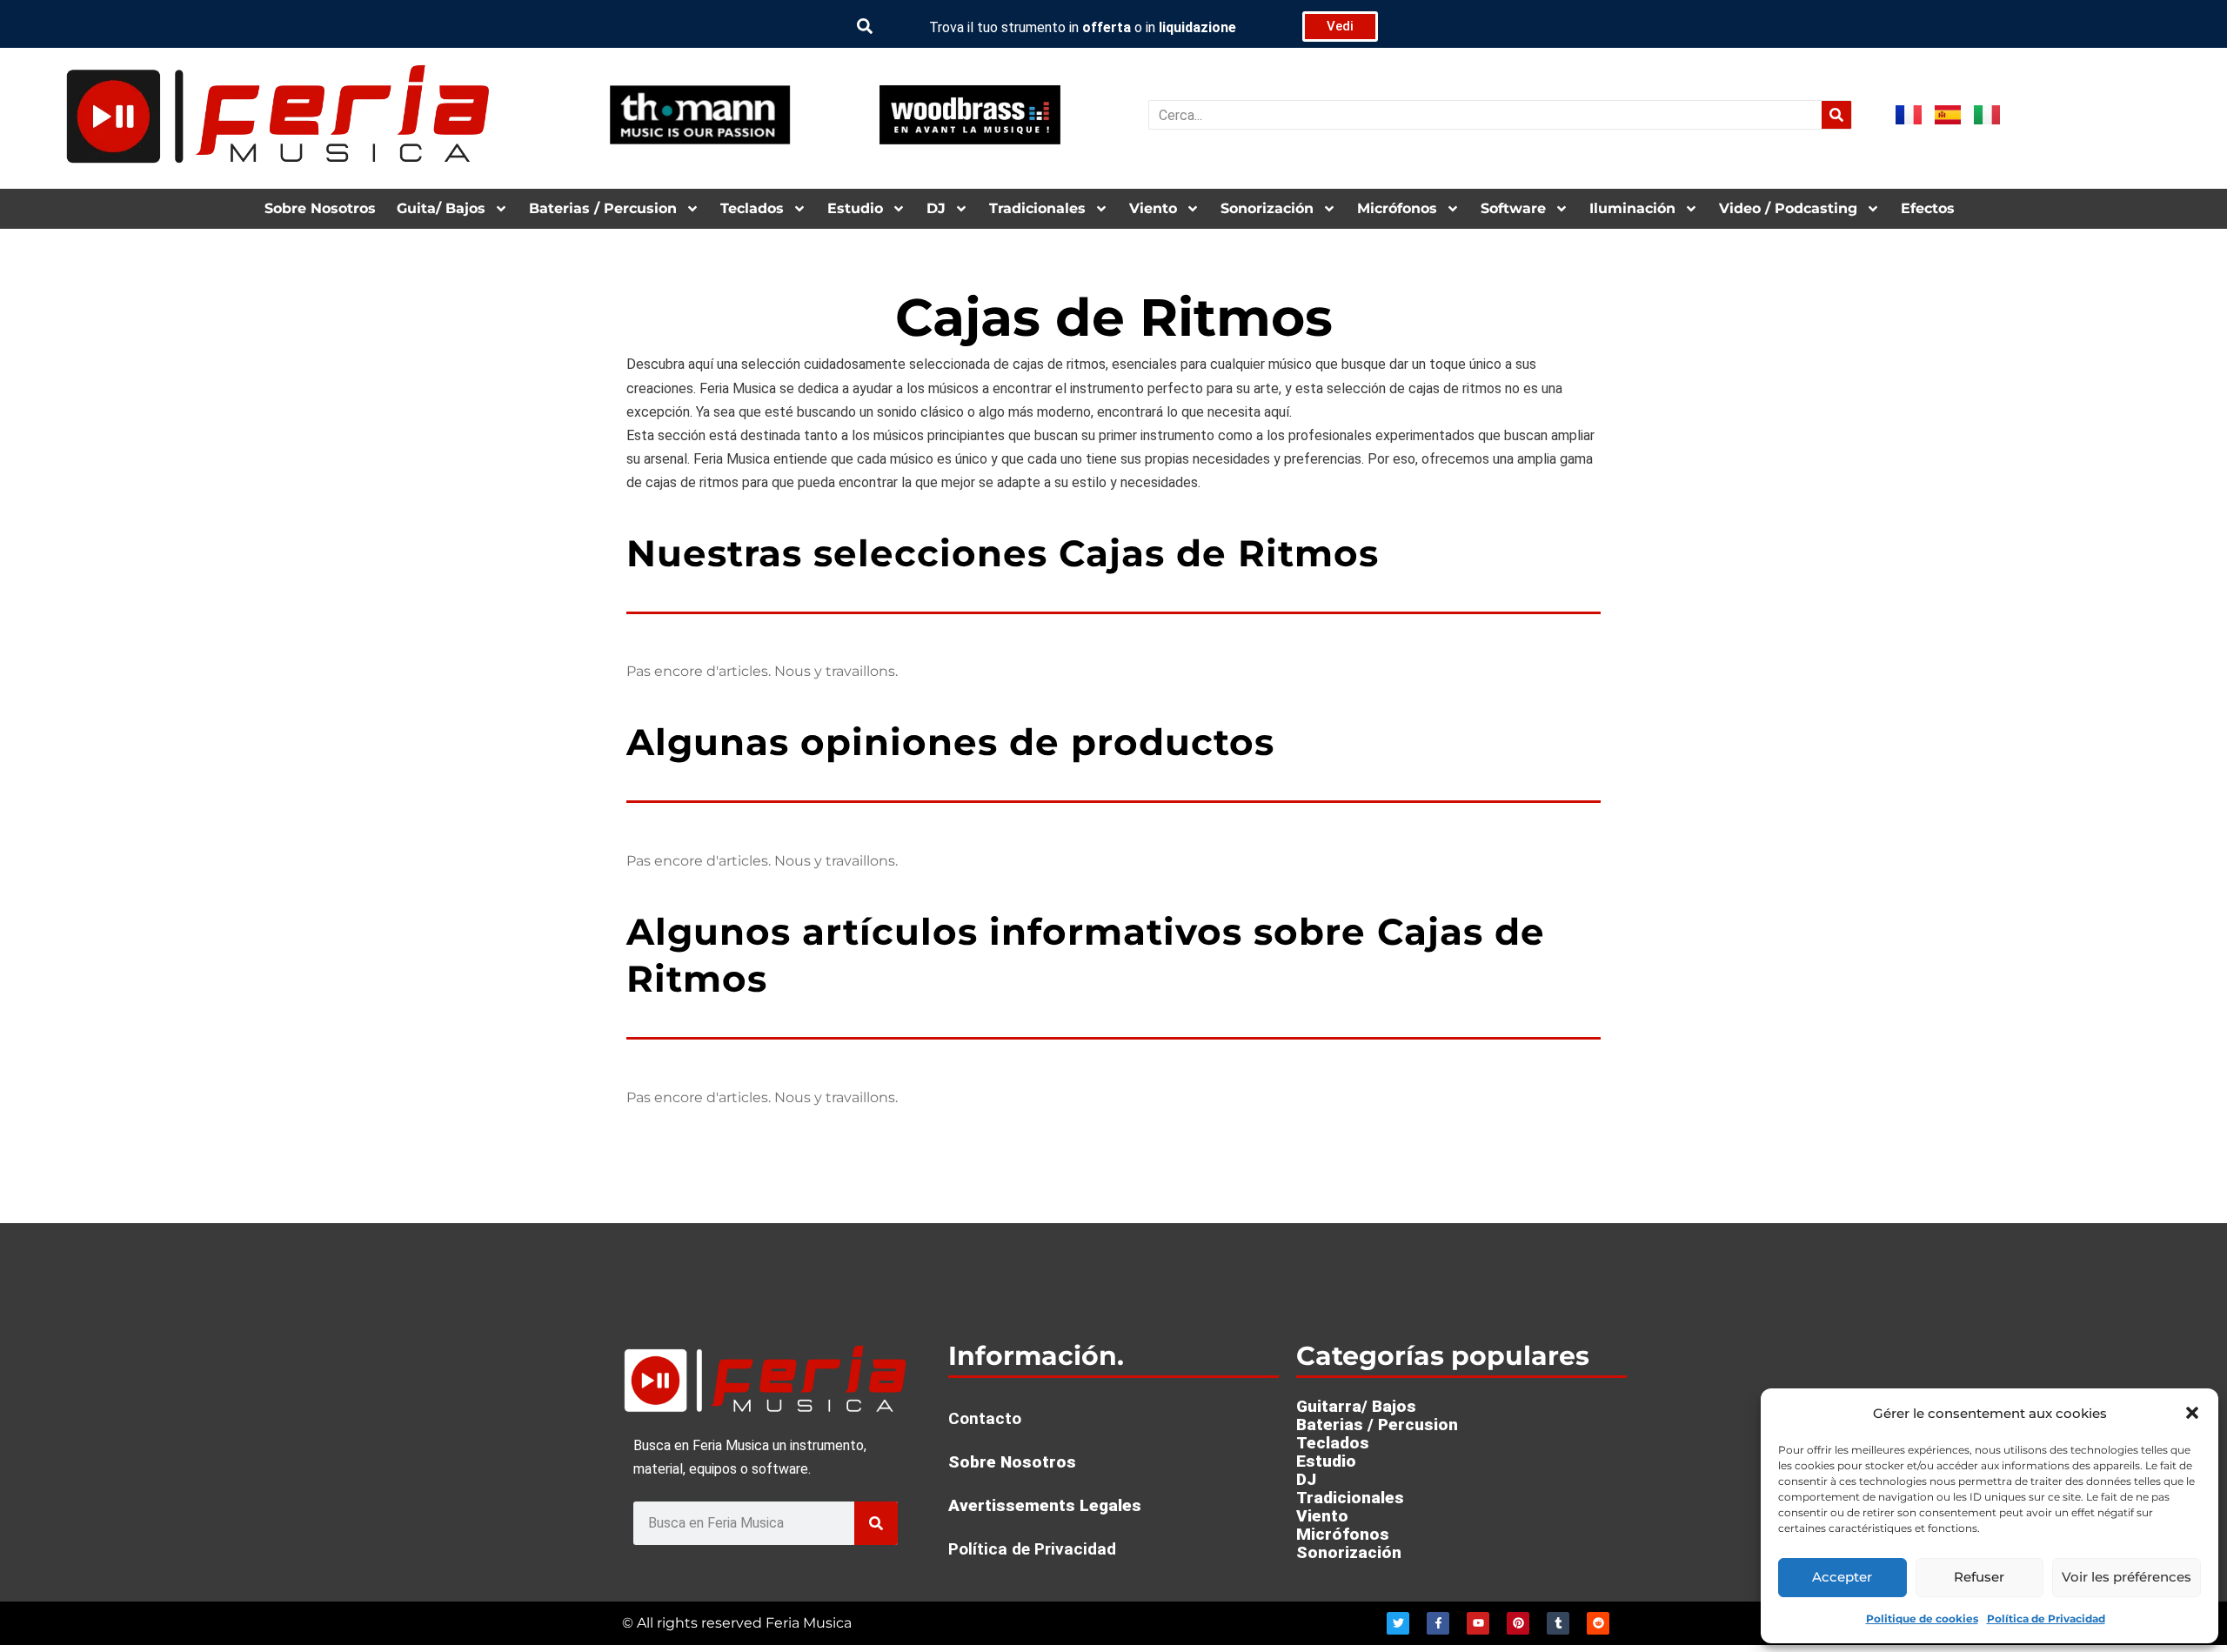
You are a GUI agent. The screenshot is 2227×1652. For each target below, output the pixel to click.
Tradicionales (1037, 208)
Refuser (1979, 1577)
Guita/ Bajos (441, 208)
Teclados (752, 208)
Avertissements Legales (1045, 1505)
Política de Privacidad (2046, 1619)
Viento (1153, 208)
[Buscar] (1836, 115)
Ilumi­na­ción (1632, 208)
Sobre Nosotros (320, 208)
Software (1513, 208)
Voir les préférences (2127, 1577)
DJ (936, 208)
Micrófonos (1397, 208)
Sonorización (1267, 208)
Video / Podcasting (1788, 208)
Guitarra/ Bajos (1356, 1406)
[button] (2192, 1413)
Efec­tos (1928, 208)
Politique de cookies (1922, 1619)
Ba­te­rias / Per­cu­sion (603, 208)
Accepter (1842, 1577)
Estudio (855, 208)
